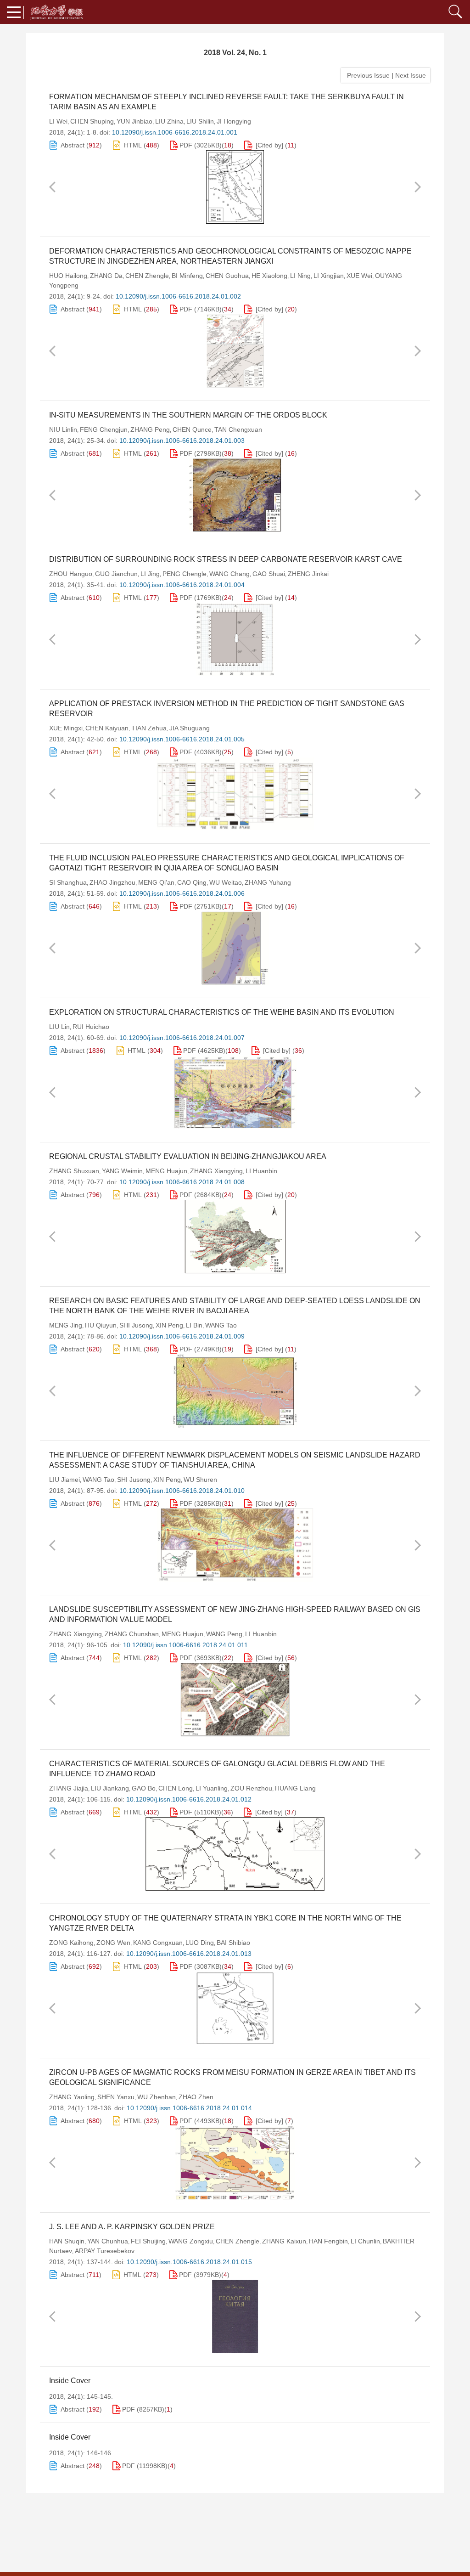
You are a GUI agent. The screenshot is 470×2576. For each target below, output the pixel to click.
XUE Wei (359, 276)
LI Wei (58, 121)
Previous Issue (366, 75)
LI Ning (300, 276)
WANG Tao (221, 1325)
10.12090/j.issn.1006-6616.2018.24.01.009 (182, 1336)
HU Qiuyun (101, 1325)
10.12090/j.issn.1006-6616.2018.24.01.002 (178, 296)
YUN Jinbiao (134, 121)
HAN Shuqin (67, 2241)
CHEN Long (176, 1788)
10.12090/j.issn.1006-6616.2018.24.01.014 (189, 2108)
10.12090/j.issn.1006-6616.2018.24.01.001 (175, 132)
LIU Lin (59, 1027)
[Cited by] (269, 145)
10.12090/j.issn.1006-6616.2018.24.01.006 (182, 893)
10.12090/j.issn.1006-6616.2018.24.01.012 (189, 1799)
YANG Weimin (122, 1171)
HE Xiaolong (269, 276)
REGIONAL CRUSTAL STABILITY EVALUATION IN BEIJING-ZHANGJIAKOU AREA (188, 1156)
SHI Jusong (136, 1325)
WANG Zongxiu (191, 2241)
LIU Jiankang (110, 1788)
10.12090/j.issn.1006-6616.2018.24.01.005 (182, 739)
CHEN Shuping (92, 121)
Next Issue (411, 75)
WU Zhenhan (157, 2097)
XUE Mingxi (66, 728)
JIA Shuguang (190, 728)
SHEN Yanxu (116, 2097)
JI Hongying (234, 121)
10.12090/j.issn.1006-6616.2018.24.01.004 (182, 585)
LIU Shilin (200, 121)
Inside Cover (70, 2381)
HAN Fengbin (328, 2241)
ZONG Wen (113, 1943)
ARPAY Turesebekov (105, 2251)
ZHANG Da (106, 276)
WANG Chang (229, 574)
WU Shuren (200, 1480)
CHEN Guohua (227, 276)
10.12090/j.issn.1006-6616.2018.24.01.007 (182, 1038)
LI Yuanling (212, 1788)
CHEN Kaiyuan (107, 728)
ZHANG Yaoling (72, 2097)
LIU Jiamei (64, 1480)
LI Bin (194, 1325)
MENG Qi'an (156, 882)
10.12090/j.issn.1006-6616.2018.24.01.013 (189, 1954)
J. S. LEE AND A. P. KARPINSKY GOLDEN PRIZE (132, 2227)
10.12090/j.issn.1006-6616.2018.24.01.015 (189, 2262)
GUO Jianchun (116, 574)
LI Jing (150, 574)
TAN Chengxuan (238, 429)
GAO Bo (144, 1788)
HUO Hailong (68, 276)
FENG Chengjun (104, 429)
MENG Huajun (166, 1171)
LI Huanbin (261, 1171)
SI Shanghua (68, 882)
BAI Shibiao (233, 1943)
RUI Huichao (91, 1027)
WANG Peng (224, 1634)
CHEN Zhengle (147, 276)
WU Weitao (226, 882)
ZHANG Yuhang (268, 882)
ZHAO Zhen (196, 2097)
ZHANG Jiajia (69, 1788)
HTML (133, 145)
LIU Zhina (169, 121)
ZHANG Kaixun (284, 2241)
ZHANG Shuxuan (74, 1171)
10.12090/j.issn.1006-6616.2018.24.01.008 (182, 1182)
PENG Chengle (185, 574)
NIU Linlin (63, 429)
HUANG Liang (295, 1788)
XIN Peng (169, 1325)
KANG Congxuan (158, 1943)
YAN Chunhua (108, 2241)
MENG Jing (66, 1325)
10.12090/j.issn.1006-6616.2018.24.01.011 (185, 1645)
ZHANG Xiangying (216, 1171)
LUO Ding (200, 1943)
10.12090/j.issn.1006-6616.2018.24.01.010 (182, 1491)
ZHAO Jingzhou (112, 882)
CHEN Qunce (192, 429)
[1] (235, 187)
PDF (186, 145)
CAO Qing (192, 882)
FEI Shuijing (148, 2241)
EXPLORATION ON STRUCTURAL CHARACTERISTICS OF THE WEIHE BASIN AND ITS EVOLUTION (222, 1012)
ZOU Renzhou (251, 1788)
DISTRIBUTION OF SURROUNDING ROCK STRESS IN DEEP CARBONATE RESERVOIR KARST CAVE (226, 559)
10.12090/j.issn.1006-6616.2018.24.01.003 (182, 441)
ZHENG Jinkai (308, 574)
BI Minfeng (187, 276)
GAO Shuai (269, 574)
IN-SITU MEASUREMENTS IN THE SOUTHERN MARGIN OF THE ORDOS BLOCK (188, 415)
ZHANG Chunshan (132, 1634)
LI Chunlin (365, 2241)
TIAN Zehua (149, 728)
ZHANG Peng (150, 429)
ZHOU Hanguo (71, 574)
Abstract (73, 145)
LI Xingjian (329, 276)
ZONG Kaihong (71, 1943)
